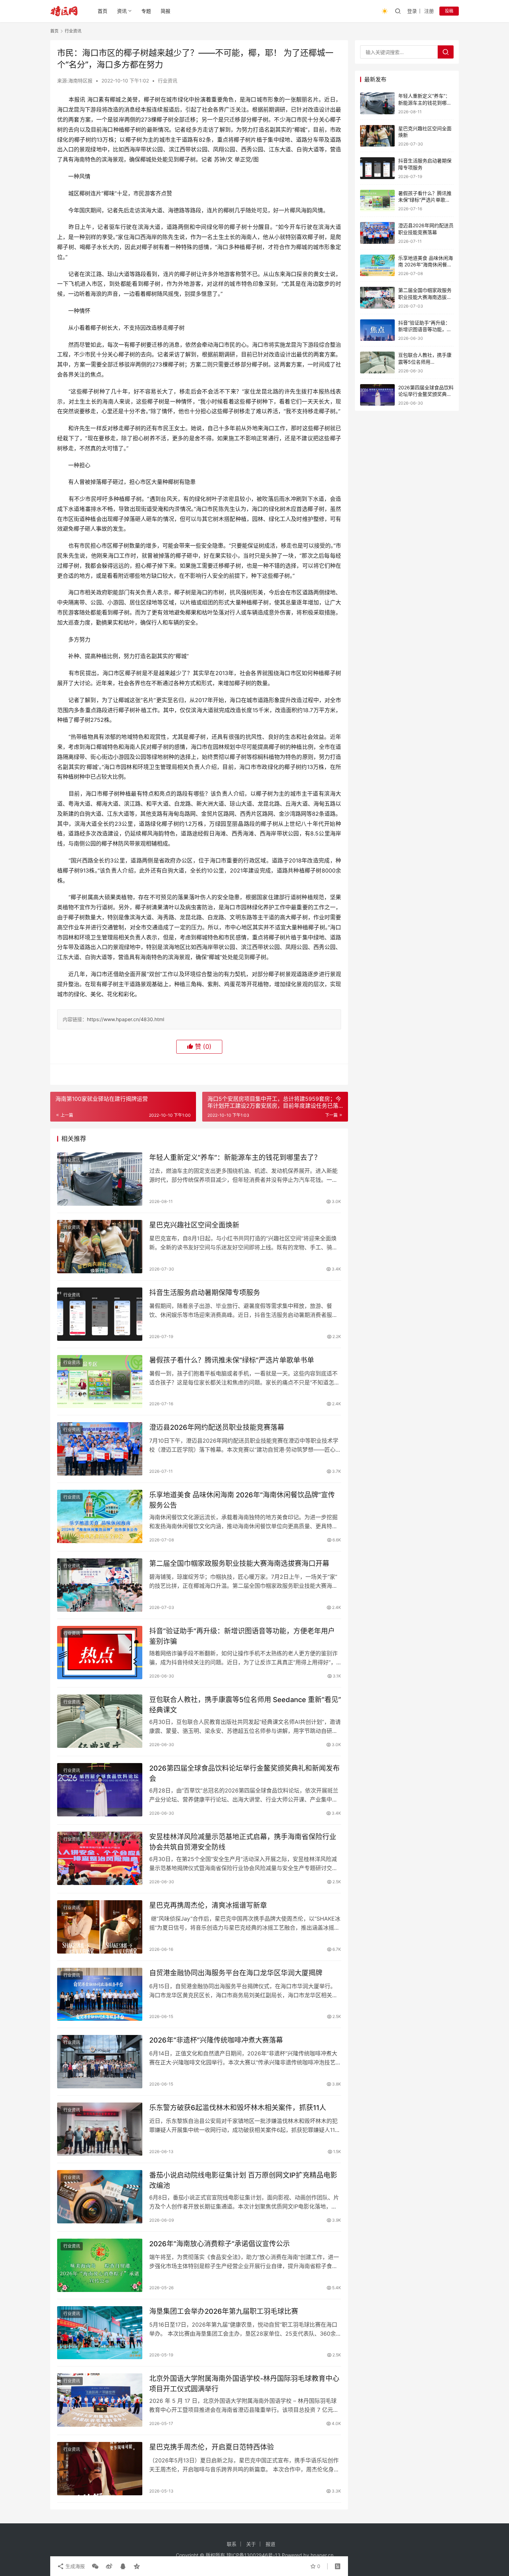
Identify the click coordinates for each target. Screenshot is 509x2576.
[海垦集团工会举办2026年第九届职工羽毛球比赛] (100, 2333)
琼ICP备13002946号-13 (253, 2555)
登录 (412, 11)
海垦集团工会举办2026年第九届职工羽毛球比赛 (224, 2311)
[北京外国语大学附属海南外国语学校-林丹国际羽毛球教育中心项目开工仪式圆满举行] (100, 2400)
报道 (270, 2544)
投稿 (449, 11)
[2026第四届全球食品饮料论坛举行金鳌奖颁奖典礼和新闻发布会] (100, 1790)
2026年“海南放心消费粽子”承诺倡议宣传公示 (220, 2244)
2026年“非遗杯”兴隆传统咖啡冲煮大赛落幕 (216, 2040)
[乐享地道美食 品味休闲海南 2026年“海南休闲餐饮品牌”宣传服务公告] (100, 1516)
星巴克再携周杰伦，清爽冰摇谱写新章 (208, 1905)
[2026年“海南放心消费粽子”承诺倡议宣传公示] (100, 2265)
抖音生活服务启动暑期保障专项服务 (205, 1293)
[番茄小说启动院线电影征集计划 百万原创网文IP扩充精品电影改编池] (100, 2197)
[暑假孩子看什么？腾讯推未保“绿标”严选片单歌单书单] (100, 1382)
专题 (146, 11)
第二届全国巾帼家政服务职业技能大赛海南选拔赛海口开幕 (239, 1564)
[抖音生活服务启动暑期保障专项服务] (100, 1314)
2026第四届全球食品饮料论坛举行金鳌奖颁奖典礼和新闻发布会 (244, 1773)
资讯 (122, 11)
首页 (102, 11)
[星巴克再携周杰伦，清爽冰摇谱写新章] (100, 1927)
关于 (251, 2544)
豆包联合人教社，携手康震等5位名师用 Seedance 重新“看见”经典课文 (245, 1705)
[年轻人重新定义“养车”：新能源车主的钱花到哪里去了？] (100, 1179)
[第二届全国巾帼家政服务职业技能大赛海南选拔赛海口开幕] (100, 1585)
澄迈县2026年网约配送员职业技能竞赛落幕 (217, 1427)
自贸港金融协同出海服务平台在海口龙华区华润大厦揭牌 (236, 1973)
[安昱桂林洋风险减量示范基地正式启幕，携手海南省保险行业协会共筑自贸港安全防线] (100, 1858)
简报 (166, 11)
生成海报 (74, 2566)
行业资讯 (168, 81)
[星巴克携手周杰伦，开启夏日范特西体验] (100, 2469)
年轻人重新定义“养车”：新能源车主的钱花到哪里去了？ (235, 1158)
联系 (232, 2544)
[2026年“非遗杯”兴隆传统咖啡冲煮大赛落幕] (100, 2062)
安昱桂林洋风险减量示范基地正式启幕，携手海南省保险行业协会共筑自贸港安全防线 (243, 1842)
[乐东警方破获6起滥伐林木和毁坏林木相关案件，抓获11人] (100, 2129)
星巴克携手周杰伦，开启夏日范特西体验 (212, 2447)
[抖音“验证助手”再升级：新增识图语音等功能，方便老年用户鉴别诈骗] (100, 1653)
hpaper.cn (322, 2555)
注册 (429, 11)
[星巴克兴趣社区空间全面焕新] (100, 1247)
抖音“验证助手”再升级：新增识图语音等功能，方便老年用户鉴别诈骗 (242, 1636)
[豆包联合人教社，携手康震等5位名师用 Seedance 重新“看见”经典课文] (100, 1721)
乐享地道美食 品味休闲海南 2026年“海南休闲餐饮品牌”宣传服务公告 (242, 1500)
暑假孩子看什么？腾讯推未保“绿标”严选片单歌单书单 (232, 1360)
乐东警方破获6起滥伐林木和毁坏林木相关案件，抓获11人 (238, 2108)
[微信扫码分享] (95, 2566)
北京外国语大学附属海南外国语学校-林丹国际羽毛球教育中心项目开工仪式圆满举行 (244, 2384)
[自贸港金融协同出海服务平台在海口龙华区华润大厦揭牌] (100, 1994)
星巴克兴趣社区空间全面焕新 (194, 1225)
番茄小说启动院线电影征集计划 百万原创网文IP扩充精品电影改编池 (243, 2180)
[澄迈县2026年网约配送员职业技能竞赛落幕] (100, 1449)
